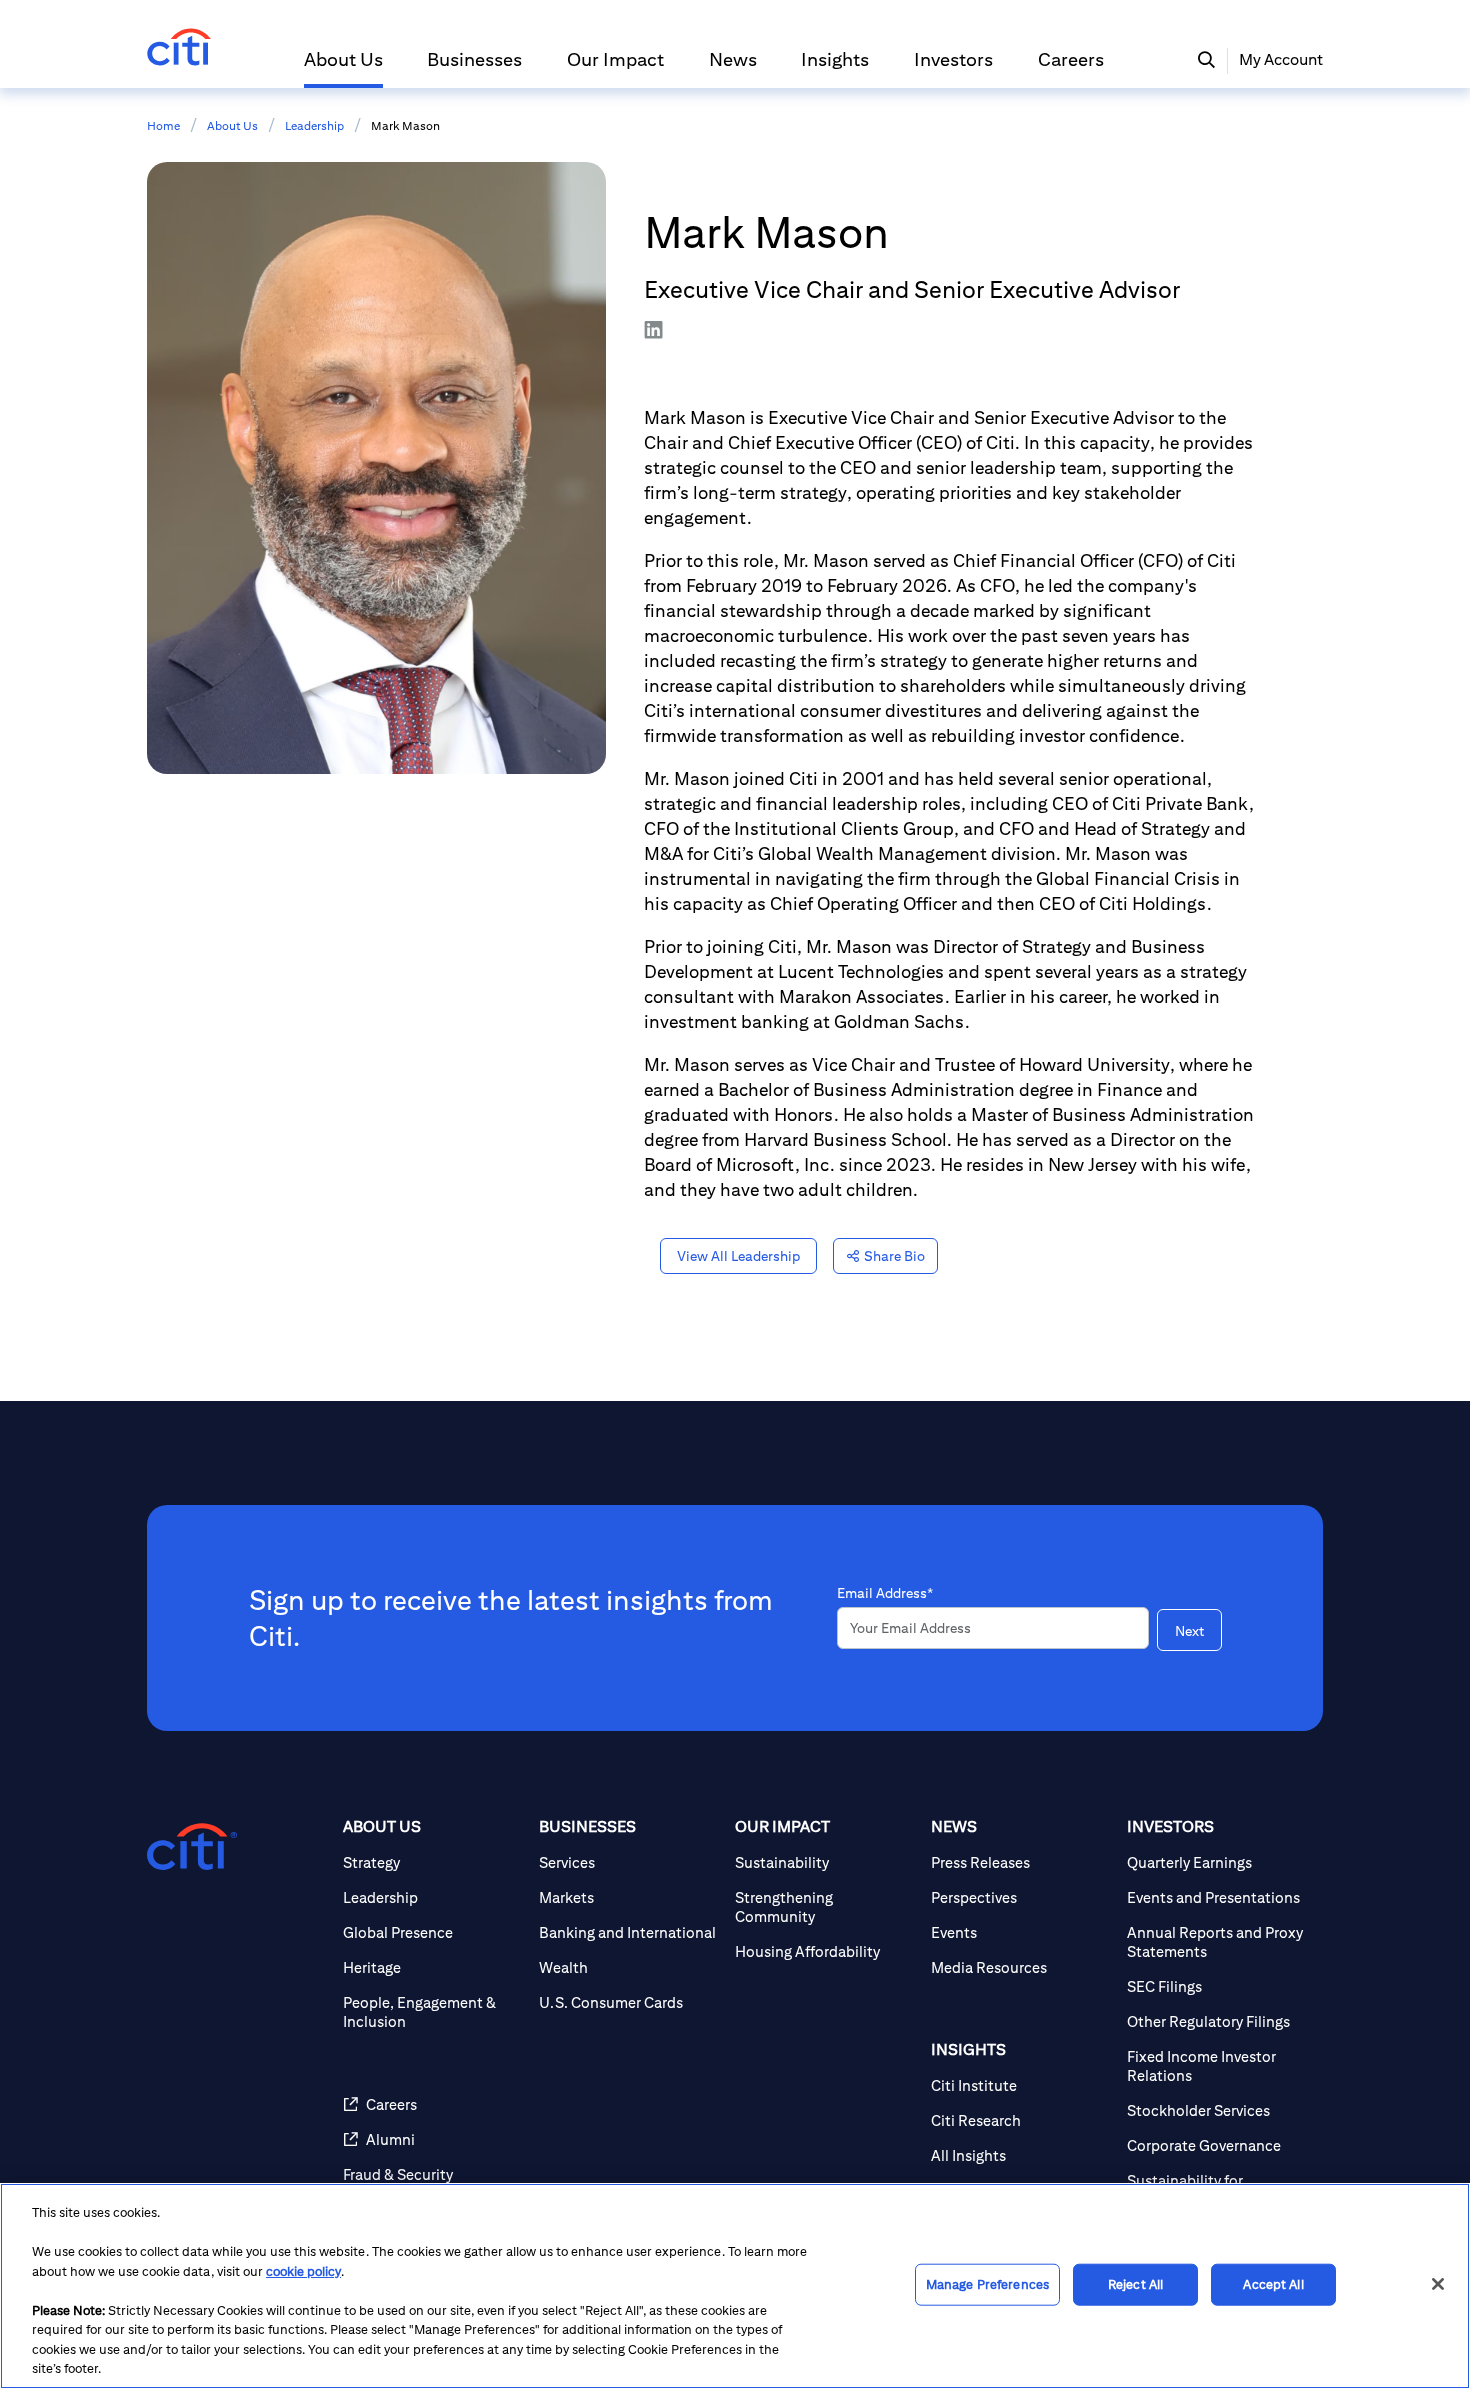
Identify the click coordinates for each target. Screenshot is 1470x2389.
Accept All (1273, 2284)
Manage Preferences (987, 2284)
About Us (232, 125)
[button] (343, 68)
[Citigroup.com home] (192, 1847)
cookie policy (303, 2271)
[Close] (1438, 2284)
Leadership (314, 125)
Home (163, 125)
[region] (735, 2286)
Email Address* (885, 1593)
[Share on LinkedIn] (669, 330)
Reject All (1135, 2284)
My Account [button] (1281, 59)
